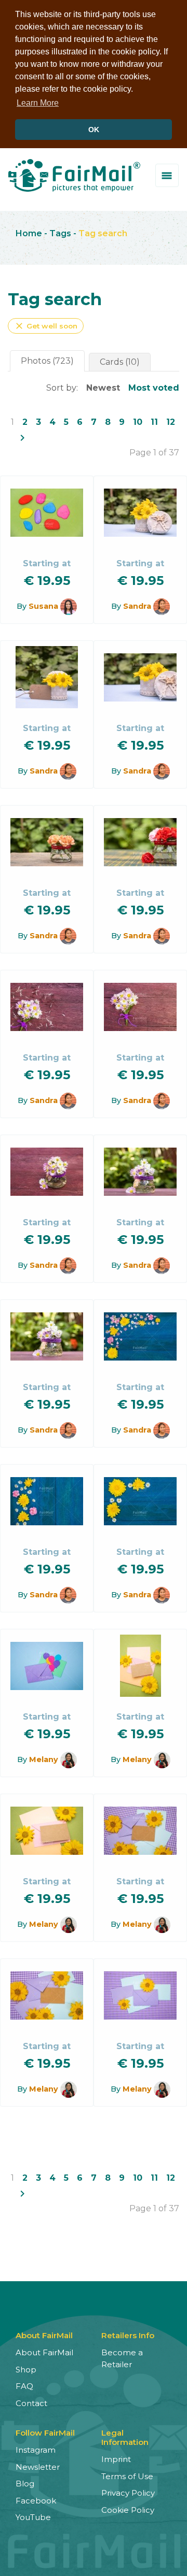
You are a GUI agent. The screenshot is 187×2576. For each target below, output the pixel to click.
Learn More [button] (38, 103)
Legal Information (125, 2437)
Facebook (36, 2501)
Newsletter (38, 2467)
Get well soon (46, 326)
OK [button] (94, 130)
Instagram (36, 2450)
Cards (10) (120, 362)
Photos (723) (47, 361)
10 (138, 422)
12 (171, 422)
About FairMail (44, 2352)
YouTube (33, 2517)
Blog (25, 2484)
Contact (31, 2403)
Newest (103, 388)
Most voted (154, 388)
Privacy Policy (128, 2493)
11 (154, 422)
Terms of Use (127, 2476)
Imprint (116, 2459)
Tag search (103, 233)
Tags (60, 233)
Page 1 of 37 (154, 453)
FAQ (24, 2386)
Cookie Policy (128, 2510)
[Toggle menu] (167, 175)
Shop (26, 2370)
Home (29, 233)
